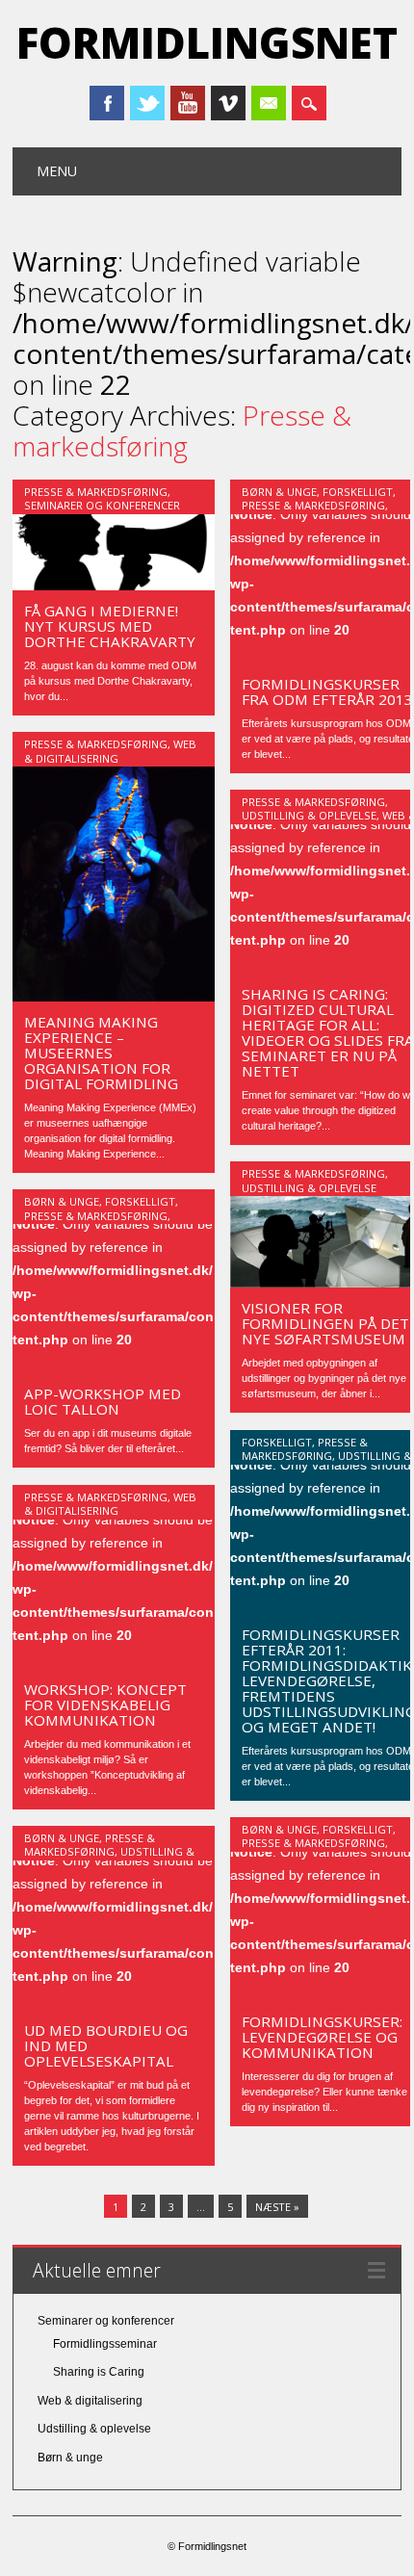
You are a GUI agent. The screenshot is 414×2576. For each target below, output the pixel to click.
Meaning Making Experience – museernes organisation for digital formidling (101, 1053)
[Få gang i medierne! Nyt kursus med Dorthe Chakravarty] (114, 585)
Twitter (147, 103)
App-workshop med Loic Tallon (103, 1401)
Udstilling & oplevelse (309, 815)
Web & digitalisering (110, 751)
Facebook (107, 103)
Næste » (277, 2207)
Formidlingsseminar (105, 2344)
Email (269, 103)
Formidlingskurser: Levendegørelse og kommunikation (322, 2037)
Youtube (188, 103)
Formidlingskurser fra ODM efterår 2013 (327, 691)
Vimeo (228, 103)
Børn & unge (279, 492)
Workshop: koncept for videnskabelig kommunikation (105, 1704)
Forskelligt (358, 492)
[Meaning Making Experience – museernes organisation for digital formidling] (114, 997)
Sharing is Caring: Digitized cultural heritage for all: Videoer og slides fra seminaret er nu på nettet (328, 1032)
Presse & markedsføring (96, 492)
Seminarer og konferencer (102, 505)
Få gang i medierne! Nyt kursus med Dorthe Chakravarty (110, 626)
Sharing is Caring (99, 2372)
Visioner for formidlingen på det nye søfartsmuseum (325, 1323)
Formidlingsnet (207, 42)
